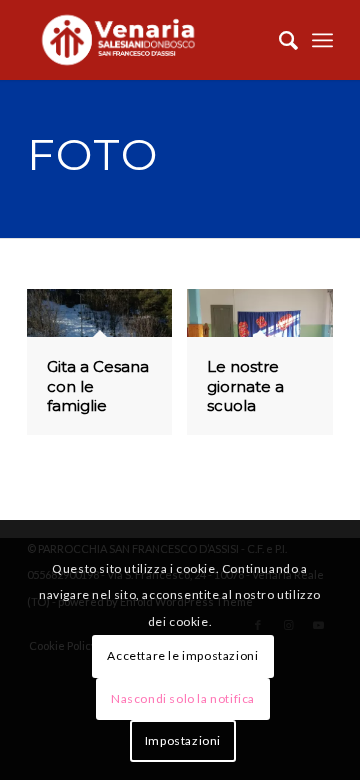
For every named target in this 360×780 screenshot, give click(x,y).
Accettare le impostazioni (182, 655)
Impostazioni (183, 740)
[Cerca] (278, 40)
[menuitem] (278, 40)
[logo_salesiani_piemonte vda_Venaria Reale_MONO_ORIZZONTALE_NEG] (149, 40)
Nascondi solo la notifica (183, 698)
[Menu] (322, 40)
